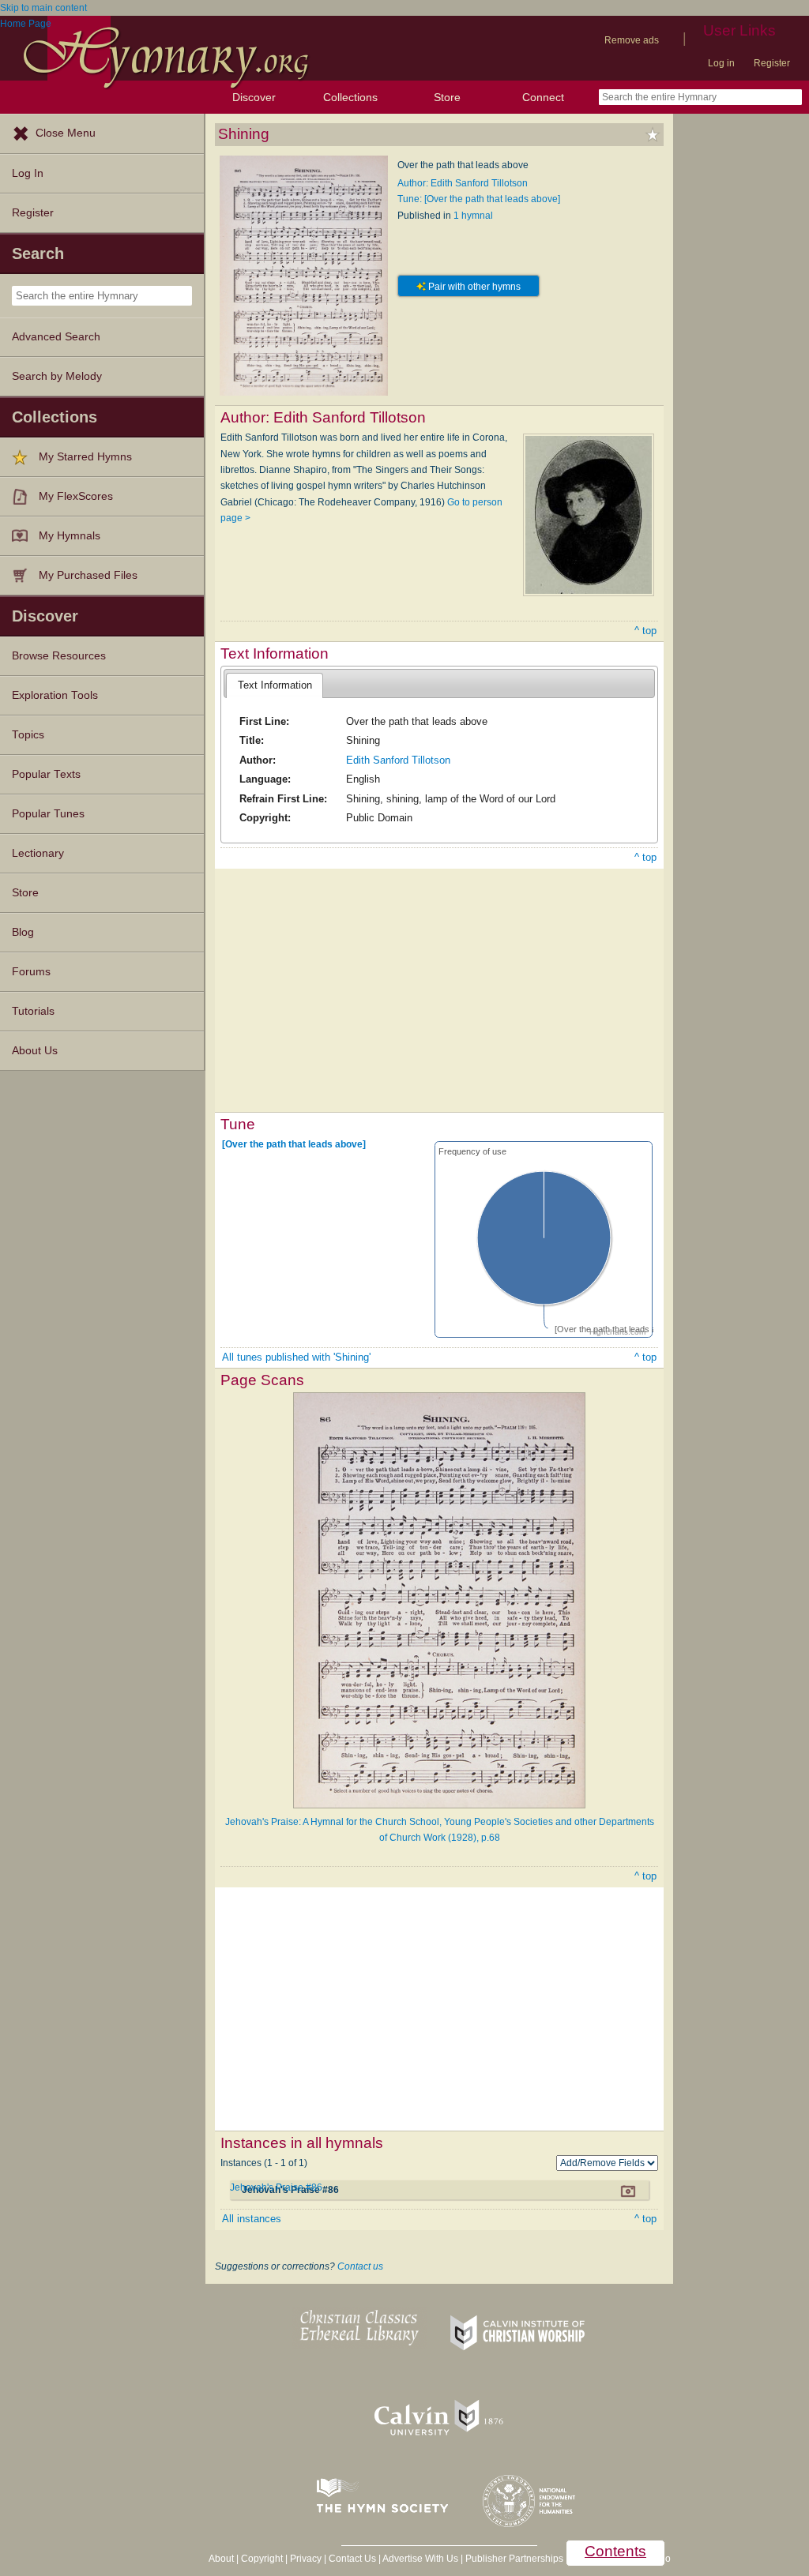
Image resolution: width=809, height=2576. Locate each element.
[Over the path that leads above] (294, 1144)
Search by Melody (57, 376)
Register (772, 63)
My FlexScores (76, 496)
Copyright (262, 2559)
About (221, 2559)
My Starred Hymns (85, 457)
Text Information (275, 685)
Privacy (306, 2559)
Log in (721, 63)
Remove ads (632, 40)
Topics (28, 735)
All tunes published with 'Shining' (296, 1357)
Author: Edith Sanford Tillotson (463, 183)
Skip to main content (43, 8)
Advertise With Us (420, 2559)
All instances (252, 2219)
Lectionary (38, 853)
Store (447, 97)
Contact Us (352, 2559)
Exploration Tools (55, 695)
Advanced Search (56, 337)
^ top (645, 631)
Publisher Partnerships (514, 2559)
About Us (35, 1051)
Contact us (360, 2266)
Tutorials (33, 1011)
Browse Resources (59, 656)
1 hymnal (473, 216)
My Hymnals (70, 536)
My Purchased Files (88, 575)
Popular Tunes (48, 814)
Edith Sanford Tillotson (398, 760)
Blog (23, 932)
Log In (28, 173)
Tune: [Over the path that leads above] (479, 199)
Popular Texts (46, 774)
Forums (31, 972)
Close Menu (66, 133)
